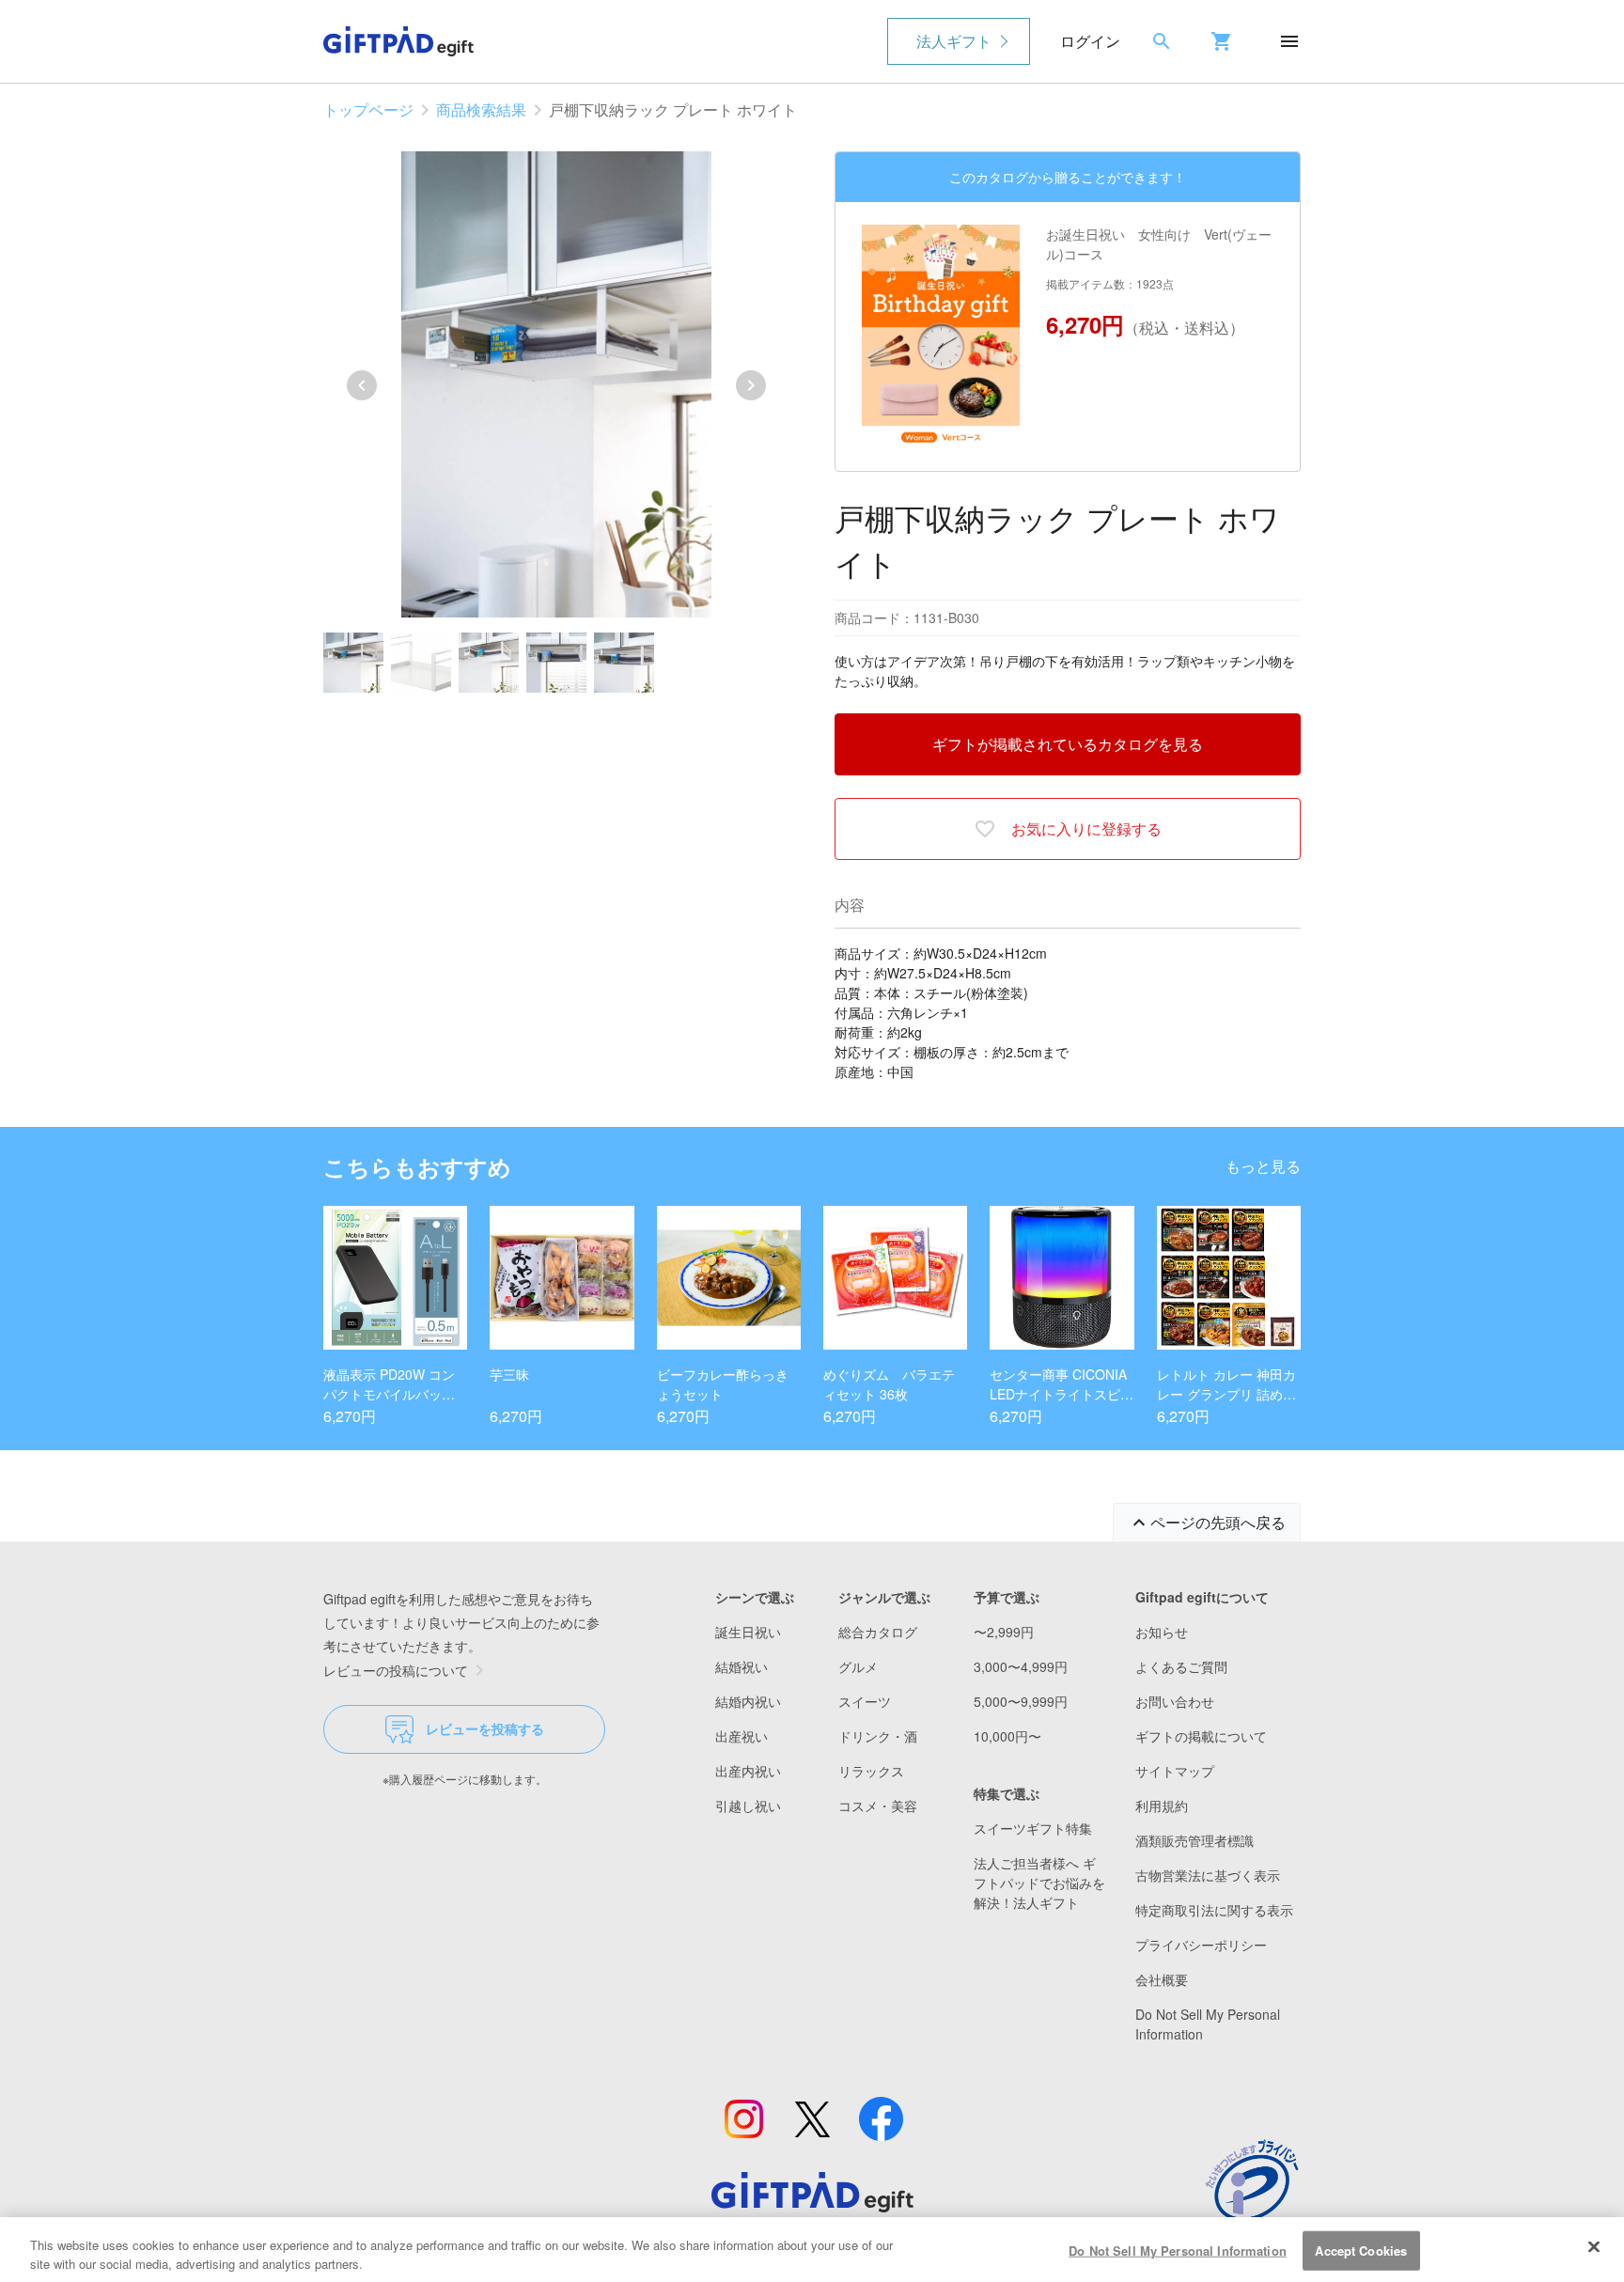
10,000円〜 (1007, 1736)
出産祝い (742, 1736)
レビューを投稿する (485, 1728)
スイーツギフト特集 (1033, 1828)
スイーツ (865, 1701)
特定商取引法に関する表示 (1214, 1910)
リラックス (871, 1771)
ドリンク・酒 (878, 1736)
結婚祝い (742, 1666)
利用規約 (1162, 1805)
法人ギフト (954, 41)
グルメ (858, 1666)
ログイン (1090, 41)
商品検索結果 (481, 109)
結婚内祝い (748, 1701)
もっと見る (1263, 1166)
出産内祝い (748, 1771)
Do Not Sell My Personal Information (1178, 2251)
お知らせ (1162, 1632)
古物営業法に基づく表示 (1208, 1875)
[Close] (1594, 2247)
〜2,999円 (1004, 1632)
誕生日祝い (748, 1632)
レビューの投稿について (396, 1670)
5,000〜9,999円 (1021, 1701)
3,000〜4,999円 (1021, 1666)
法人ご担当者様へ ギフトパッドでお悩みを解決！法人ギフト (1039, 1883)
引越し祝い (748, 1805)
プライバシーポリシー (1201, 1945)
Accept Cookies (1361, 2251)
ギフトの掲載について (1201, 1736)
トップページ (368, 109)
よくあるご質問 (1181, 1666)
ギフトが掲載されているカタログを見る (1068, 744)
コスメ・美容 (878, 1805)
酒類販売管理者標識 (1195, 1840)
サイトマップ (1175, 1771)
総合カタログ (878, 1632)
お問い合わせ (1175, 1701)
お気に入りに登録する (1086, 828)
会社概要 (1162, 1979)
